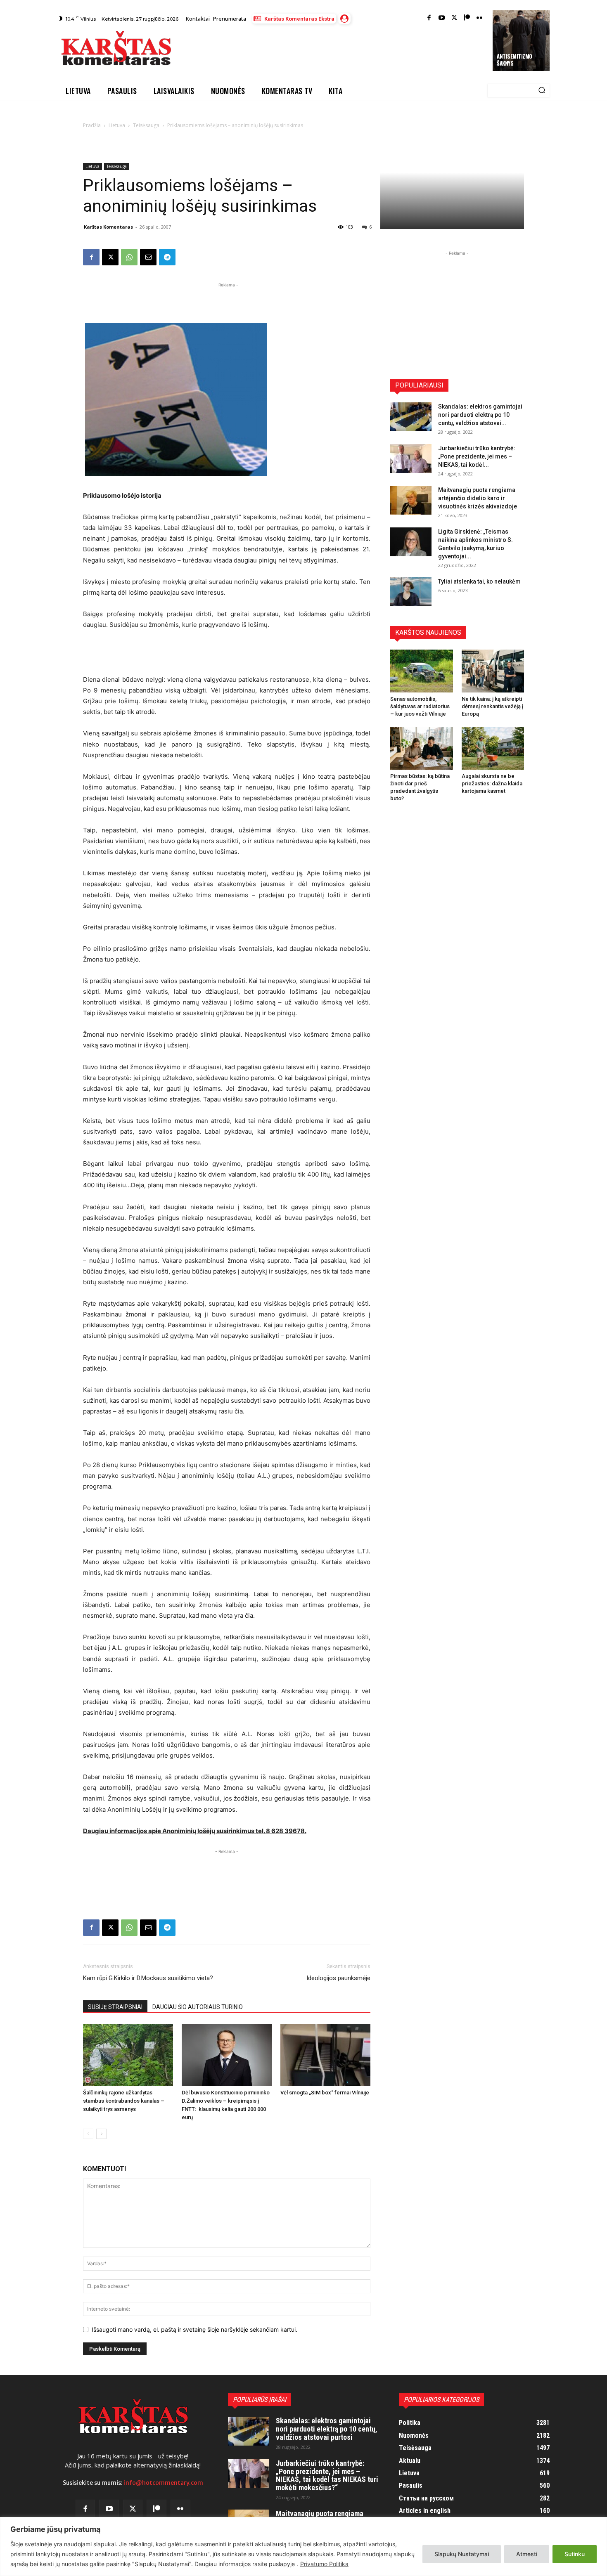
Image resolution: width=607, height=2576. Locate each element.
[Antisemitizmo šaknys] (521, 40)
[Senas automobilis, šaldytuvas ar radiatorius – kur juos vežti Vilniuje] (422, 671)
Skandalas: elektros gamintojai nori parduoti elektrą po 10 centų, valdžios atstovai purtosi (327, 2429)
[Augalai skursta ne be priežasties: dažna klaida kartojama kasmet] (493, 748)
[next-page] (101, 2134)
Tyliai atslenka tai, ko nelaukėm (479, 581)
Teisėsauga (146, 125)
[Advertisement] (333, 50)
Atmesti (527, 2554)
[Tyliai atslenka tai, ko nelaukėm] (411, 592)
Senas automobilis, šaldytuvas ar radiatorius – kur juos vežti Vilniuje (420, 706)
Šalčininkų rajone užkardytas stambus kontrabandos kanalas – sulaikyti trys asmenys (124, 2101)
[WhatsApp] (129, 257)
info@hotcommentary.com (164, 2483)
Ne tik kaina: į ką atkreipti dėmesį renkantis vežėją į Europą (492, 706)
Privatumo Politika (324, 2564)
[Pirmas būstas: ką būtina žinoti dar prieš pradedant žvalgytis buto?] (422, 748)
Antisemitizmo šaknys (515, 60)
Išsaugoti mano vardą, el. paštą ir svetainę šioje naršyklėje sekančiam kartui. (194, 2329)
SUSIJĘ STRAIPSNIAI (115, 2007)
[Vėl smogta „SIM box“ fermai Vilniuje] (325, 2055)
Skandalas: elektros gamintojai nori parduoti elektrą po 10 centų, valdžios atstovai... (480, 415)
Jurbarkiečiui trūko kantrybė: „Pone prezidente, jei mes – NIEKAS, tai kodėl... (477, 456)
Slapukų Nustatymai (462, 2554)
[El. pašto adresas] (148, 257)
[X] (110, 257)
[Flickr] (480, 18)
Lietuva (117, 125)
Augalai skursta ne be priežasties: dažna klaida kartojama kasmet (492, 783)
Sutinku (575, 2554)
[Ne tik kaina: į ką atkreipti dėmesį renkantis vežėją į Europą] (493, 671)
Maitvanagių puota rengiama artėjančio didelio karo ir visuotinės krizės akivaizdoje (478, 498)
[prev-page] (88, 2134)
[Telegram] (167, 257)
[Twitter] (454, 18)
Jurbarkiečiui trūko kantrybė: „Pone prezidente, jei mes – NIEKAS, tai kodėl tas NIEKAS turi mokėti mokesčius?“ (327, 2475)
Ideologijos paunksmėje (338, 1978)
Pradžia (92, 125)
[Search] (542, 91)
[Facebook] (429, 18)
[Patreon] (467, 18)
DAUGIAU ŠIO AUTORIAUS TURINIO (198, 2007)
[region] (303, 2546)
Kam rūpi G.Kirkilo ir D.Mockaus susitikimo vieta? (148, 1978)
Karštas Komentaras (108, 227)
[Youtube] (442, 18)
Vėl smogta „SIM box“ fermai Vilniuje (325, 2093)
